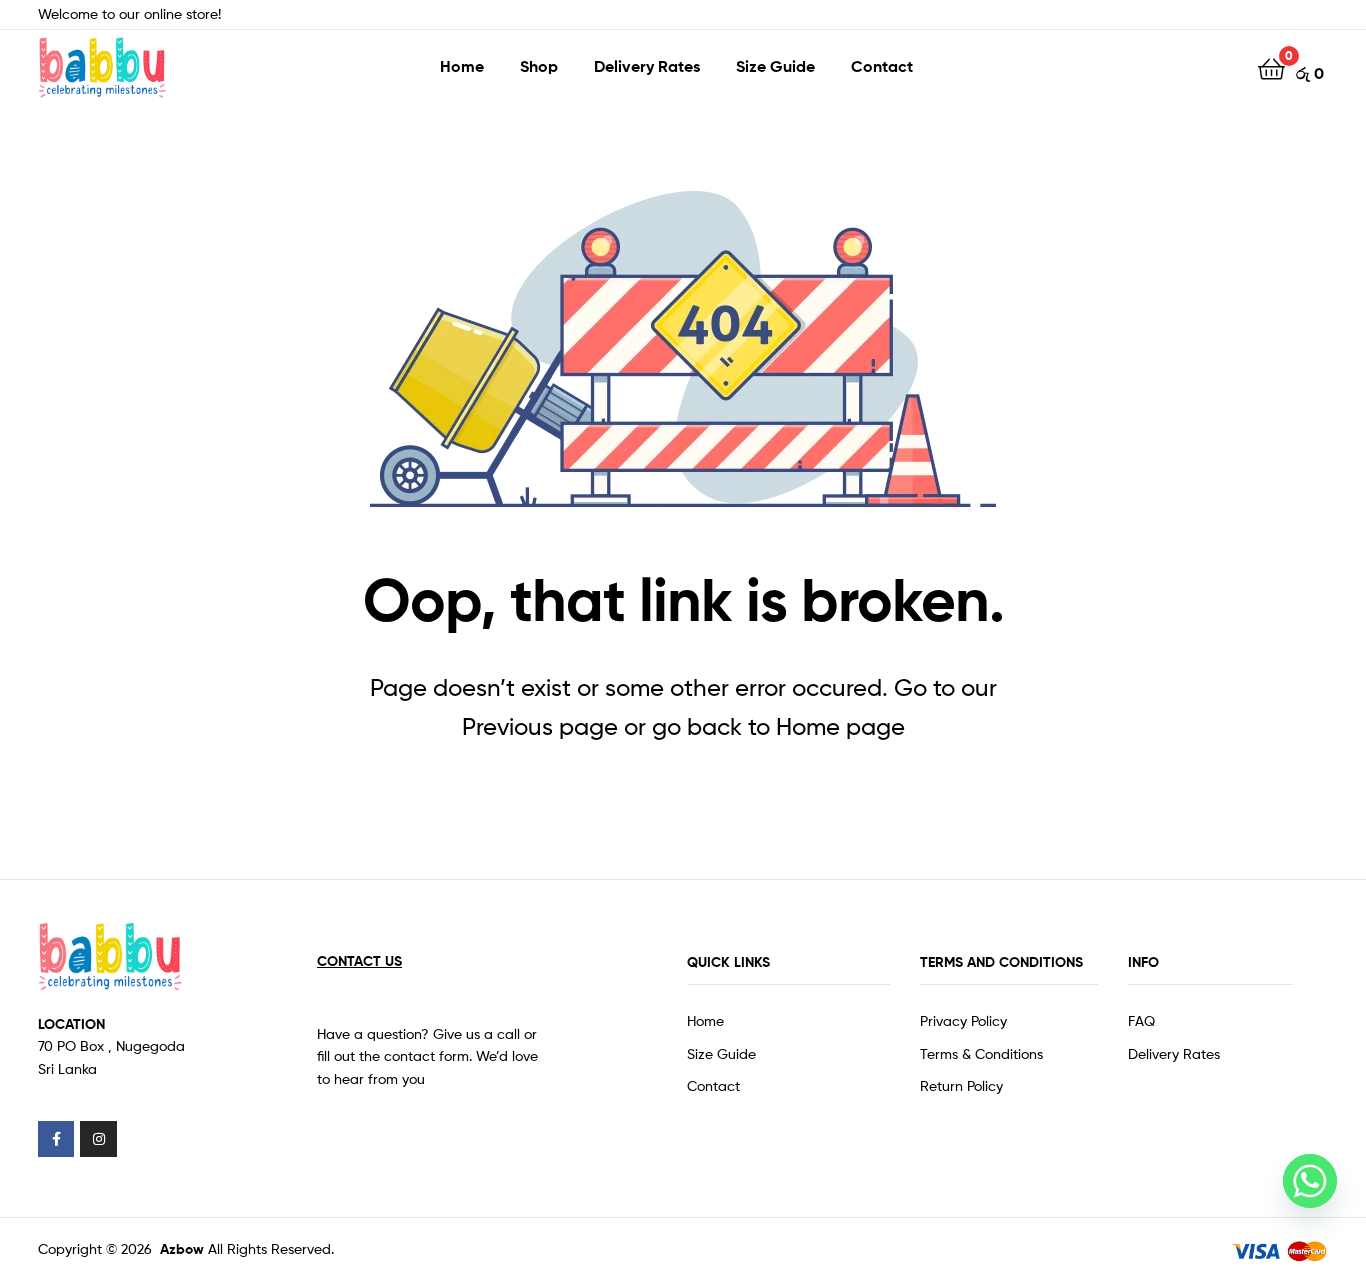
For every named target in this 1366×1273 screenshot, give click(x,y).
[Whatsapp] (1310, 1181)
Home (462, 66)
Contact (882, 66)
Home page (840, 726)
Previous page (540, 726)
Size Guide (775, 66)
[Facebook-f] (56, 1139)
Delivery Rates (647, 66)
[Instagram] (98, 1139)
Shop (539, 66)
